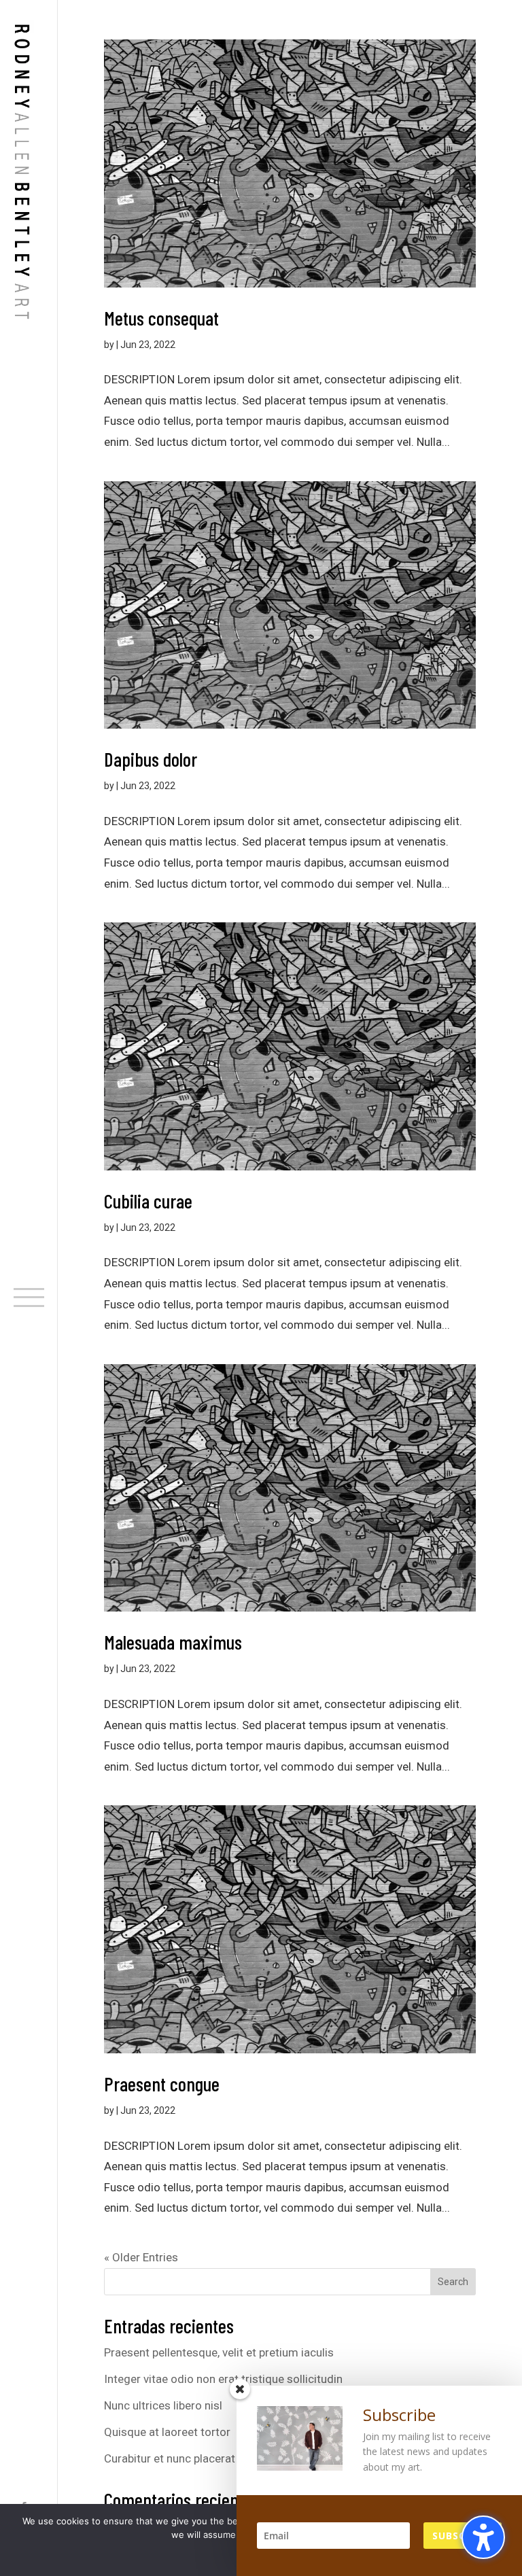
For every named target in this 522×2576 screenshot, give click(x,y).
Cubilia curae (148, 1201)
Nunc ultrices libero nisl (163, 2405)
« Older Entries (141, 2257)
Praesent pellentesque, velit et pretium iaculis (219, 2352)
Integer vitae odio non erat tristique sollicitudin (223, 2379)
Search (453, 2282)
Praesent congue (162, 2084)
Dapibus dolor (151, 759)
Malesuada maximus (173, 1642)
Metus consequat (161, 318)
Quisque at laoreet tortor (167, 2432)
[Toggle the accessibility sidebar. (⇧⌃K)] (483, 2537)
